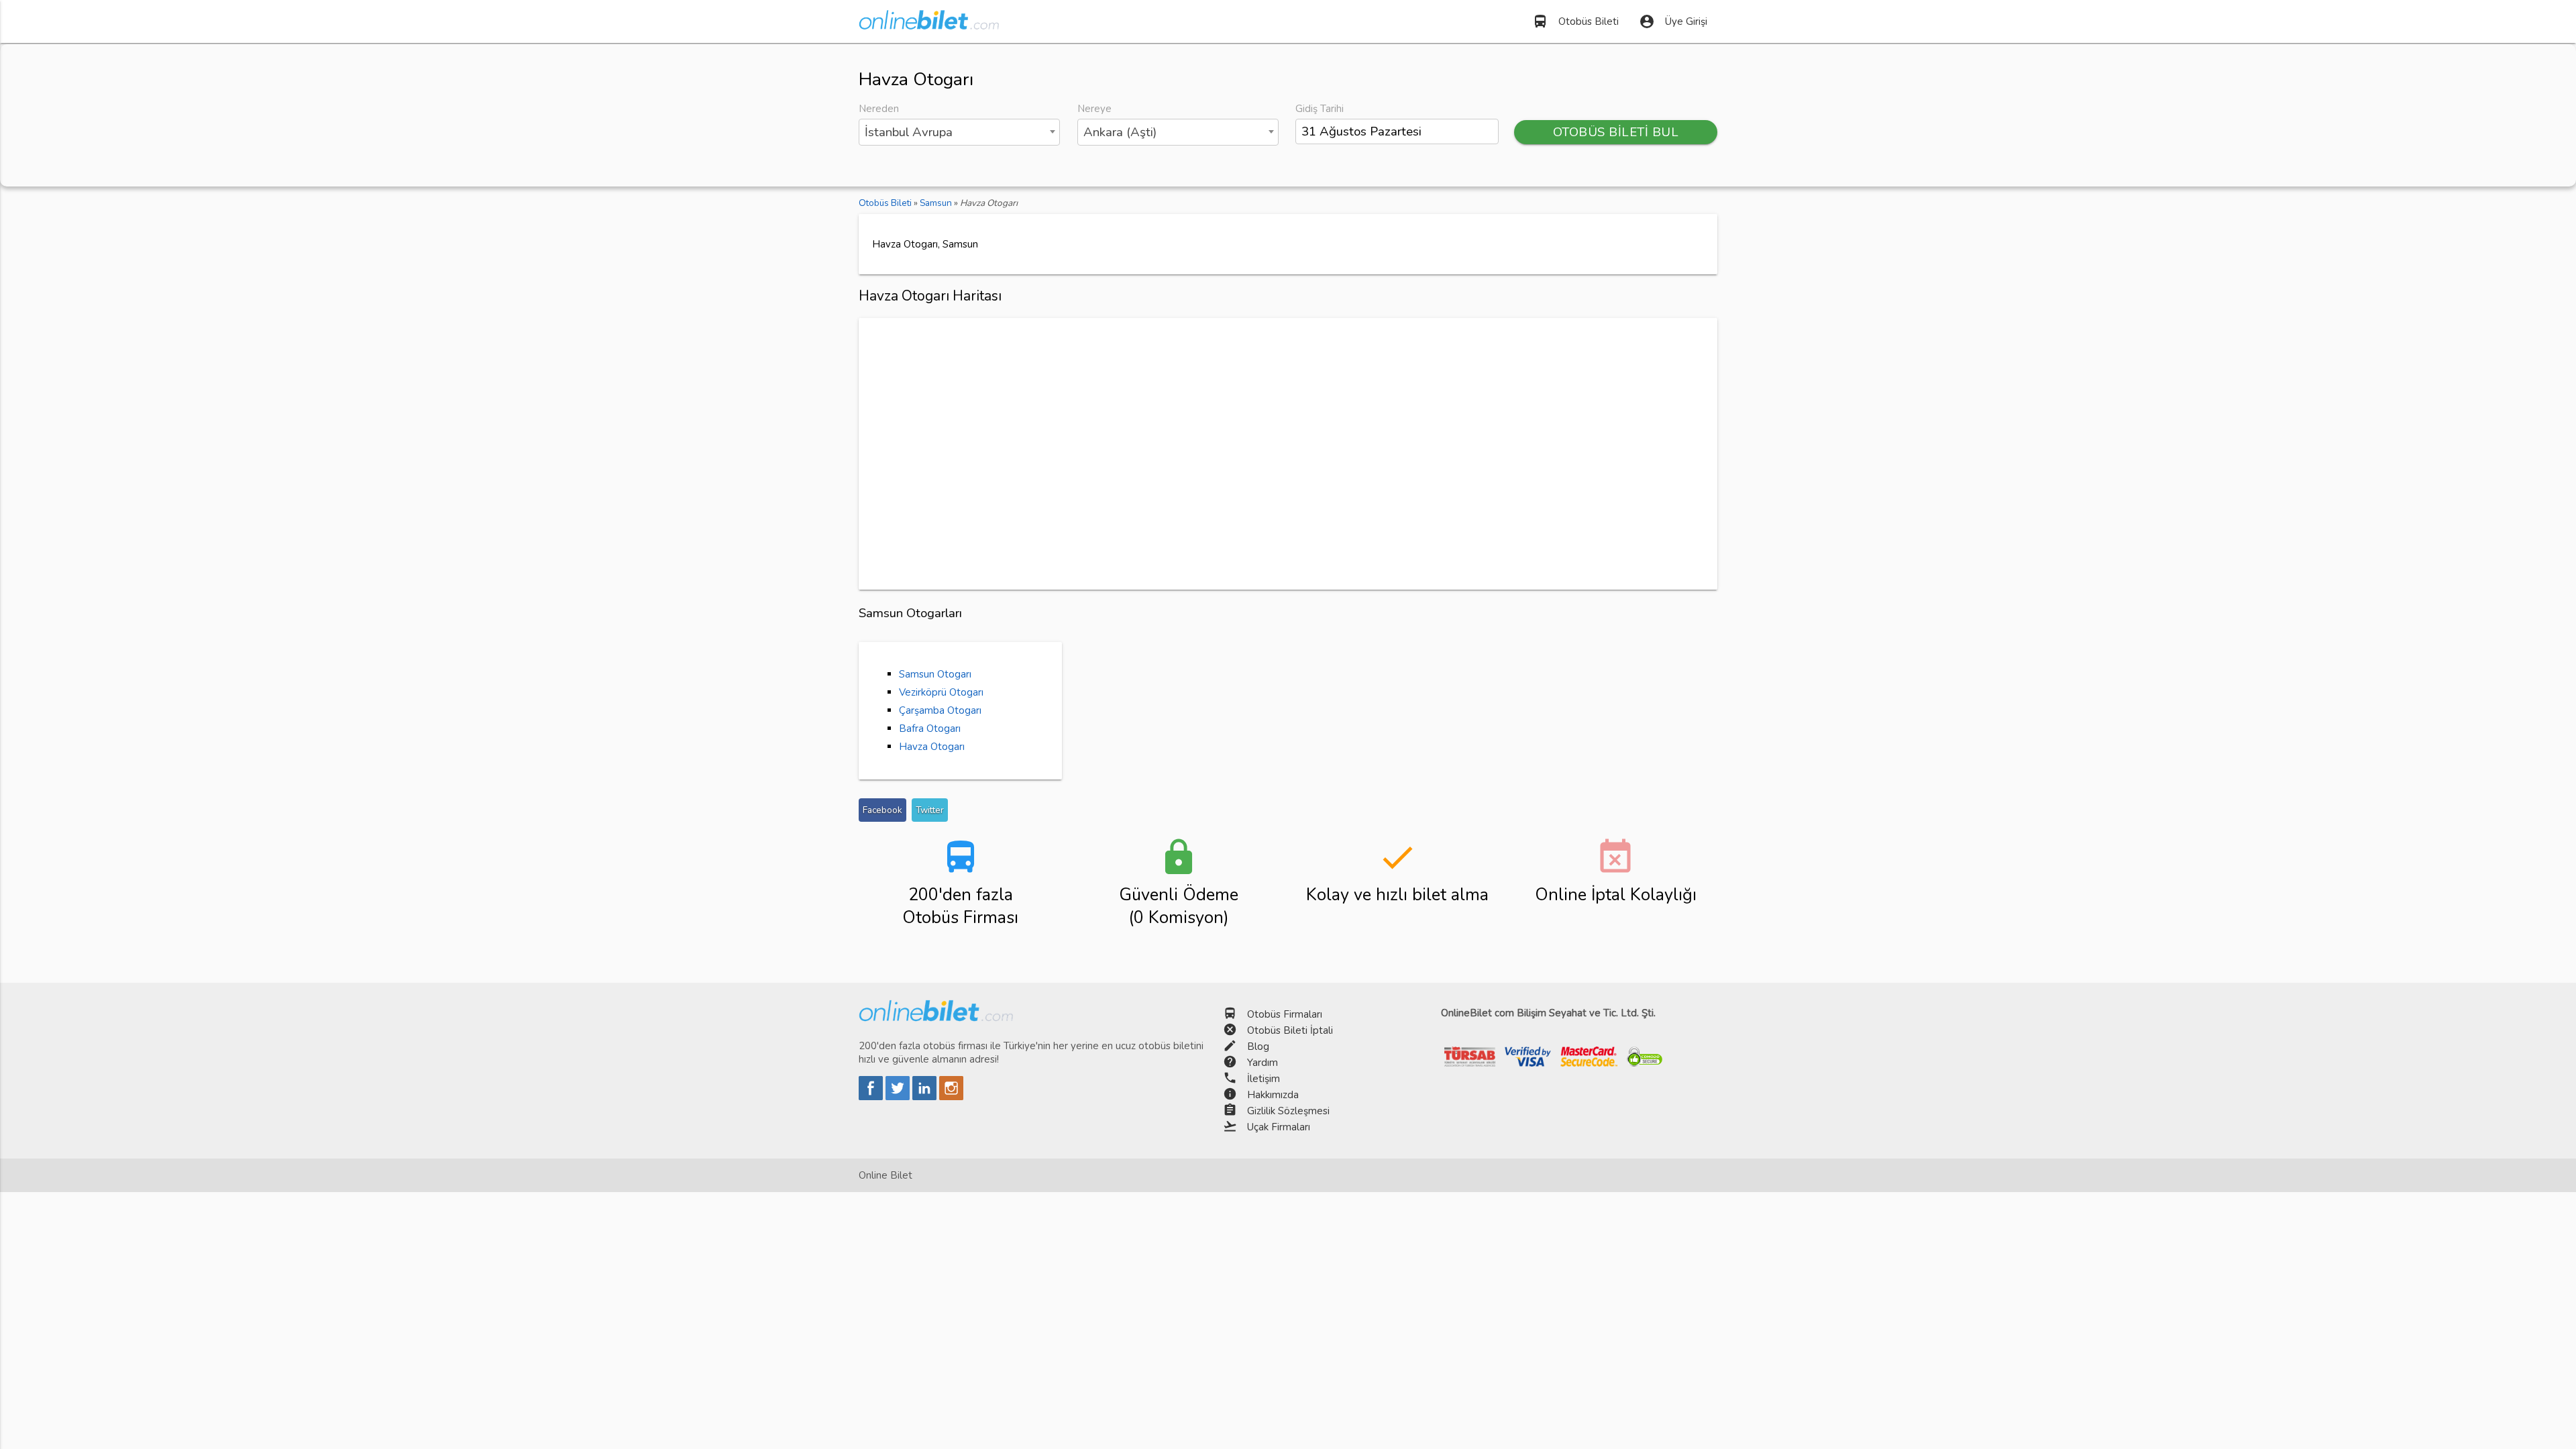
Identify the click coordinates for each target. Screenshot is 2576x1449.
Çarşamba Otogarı (940, 710)
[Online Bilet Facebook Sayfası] (872, 1097)
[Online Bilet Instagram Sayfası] (951, 1097)
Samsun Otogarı (935, 674)
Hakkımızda (1273, 1095)
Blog (1258, 1046)
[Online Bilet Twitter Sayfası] (899, 1097)
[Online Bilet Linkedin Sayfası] (926, 1097)
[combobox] (959, 132)
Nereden (879, 109)
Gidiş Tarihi (1320, 109)
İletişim (1264, 1079)
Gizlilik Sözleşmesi (1288, 1111)
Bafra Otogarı (930, 729)
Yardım (1263, 1063)
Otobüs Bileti (1575, 21)
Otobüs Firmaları (1285, 1014)
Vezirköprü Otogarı (941, 692)
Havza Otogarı (932, 747)
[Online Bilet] (929, 24)
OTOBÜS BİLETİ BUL (1616, 132)
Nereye (1094, 109)
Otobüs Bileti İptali (1290, 1030)
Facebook (882, 810)
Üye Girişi (1673, 21)
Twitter (930, 810)
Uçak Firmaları (1279, 1127)
